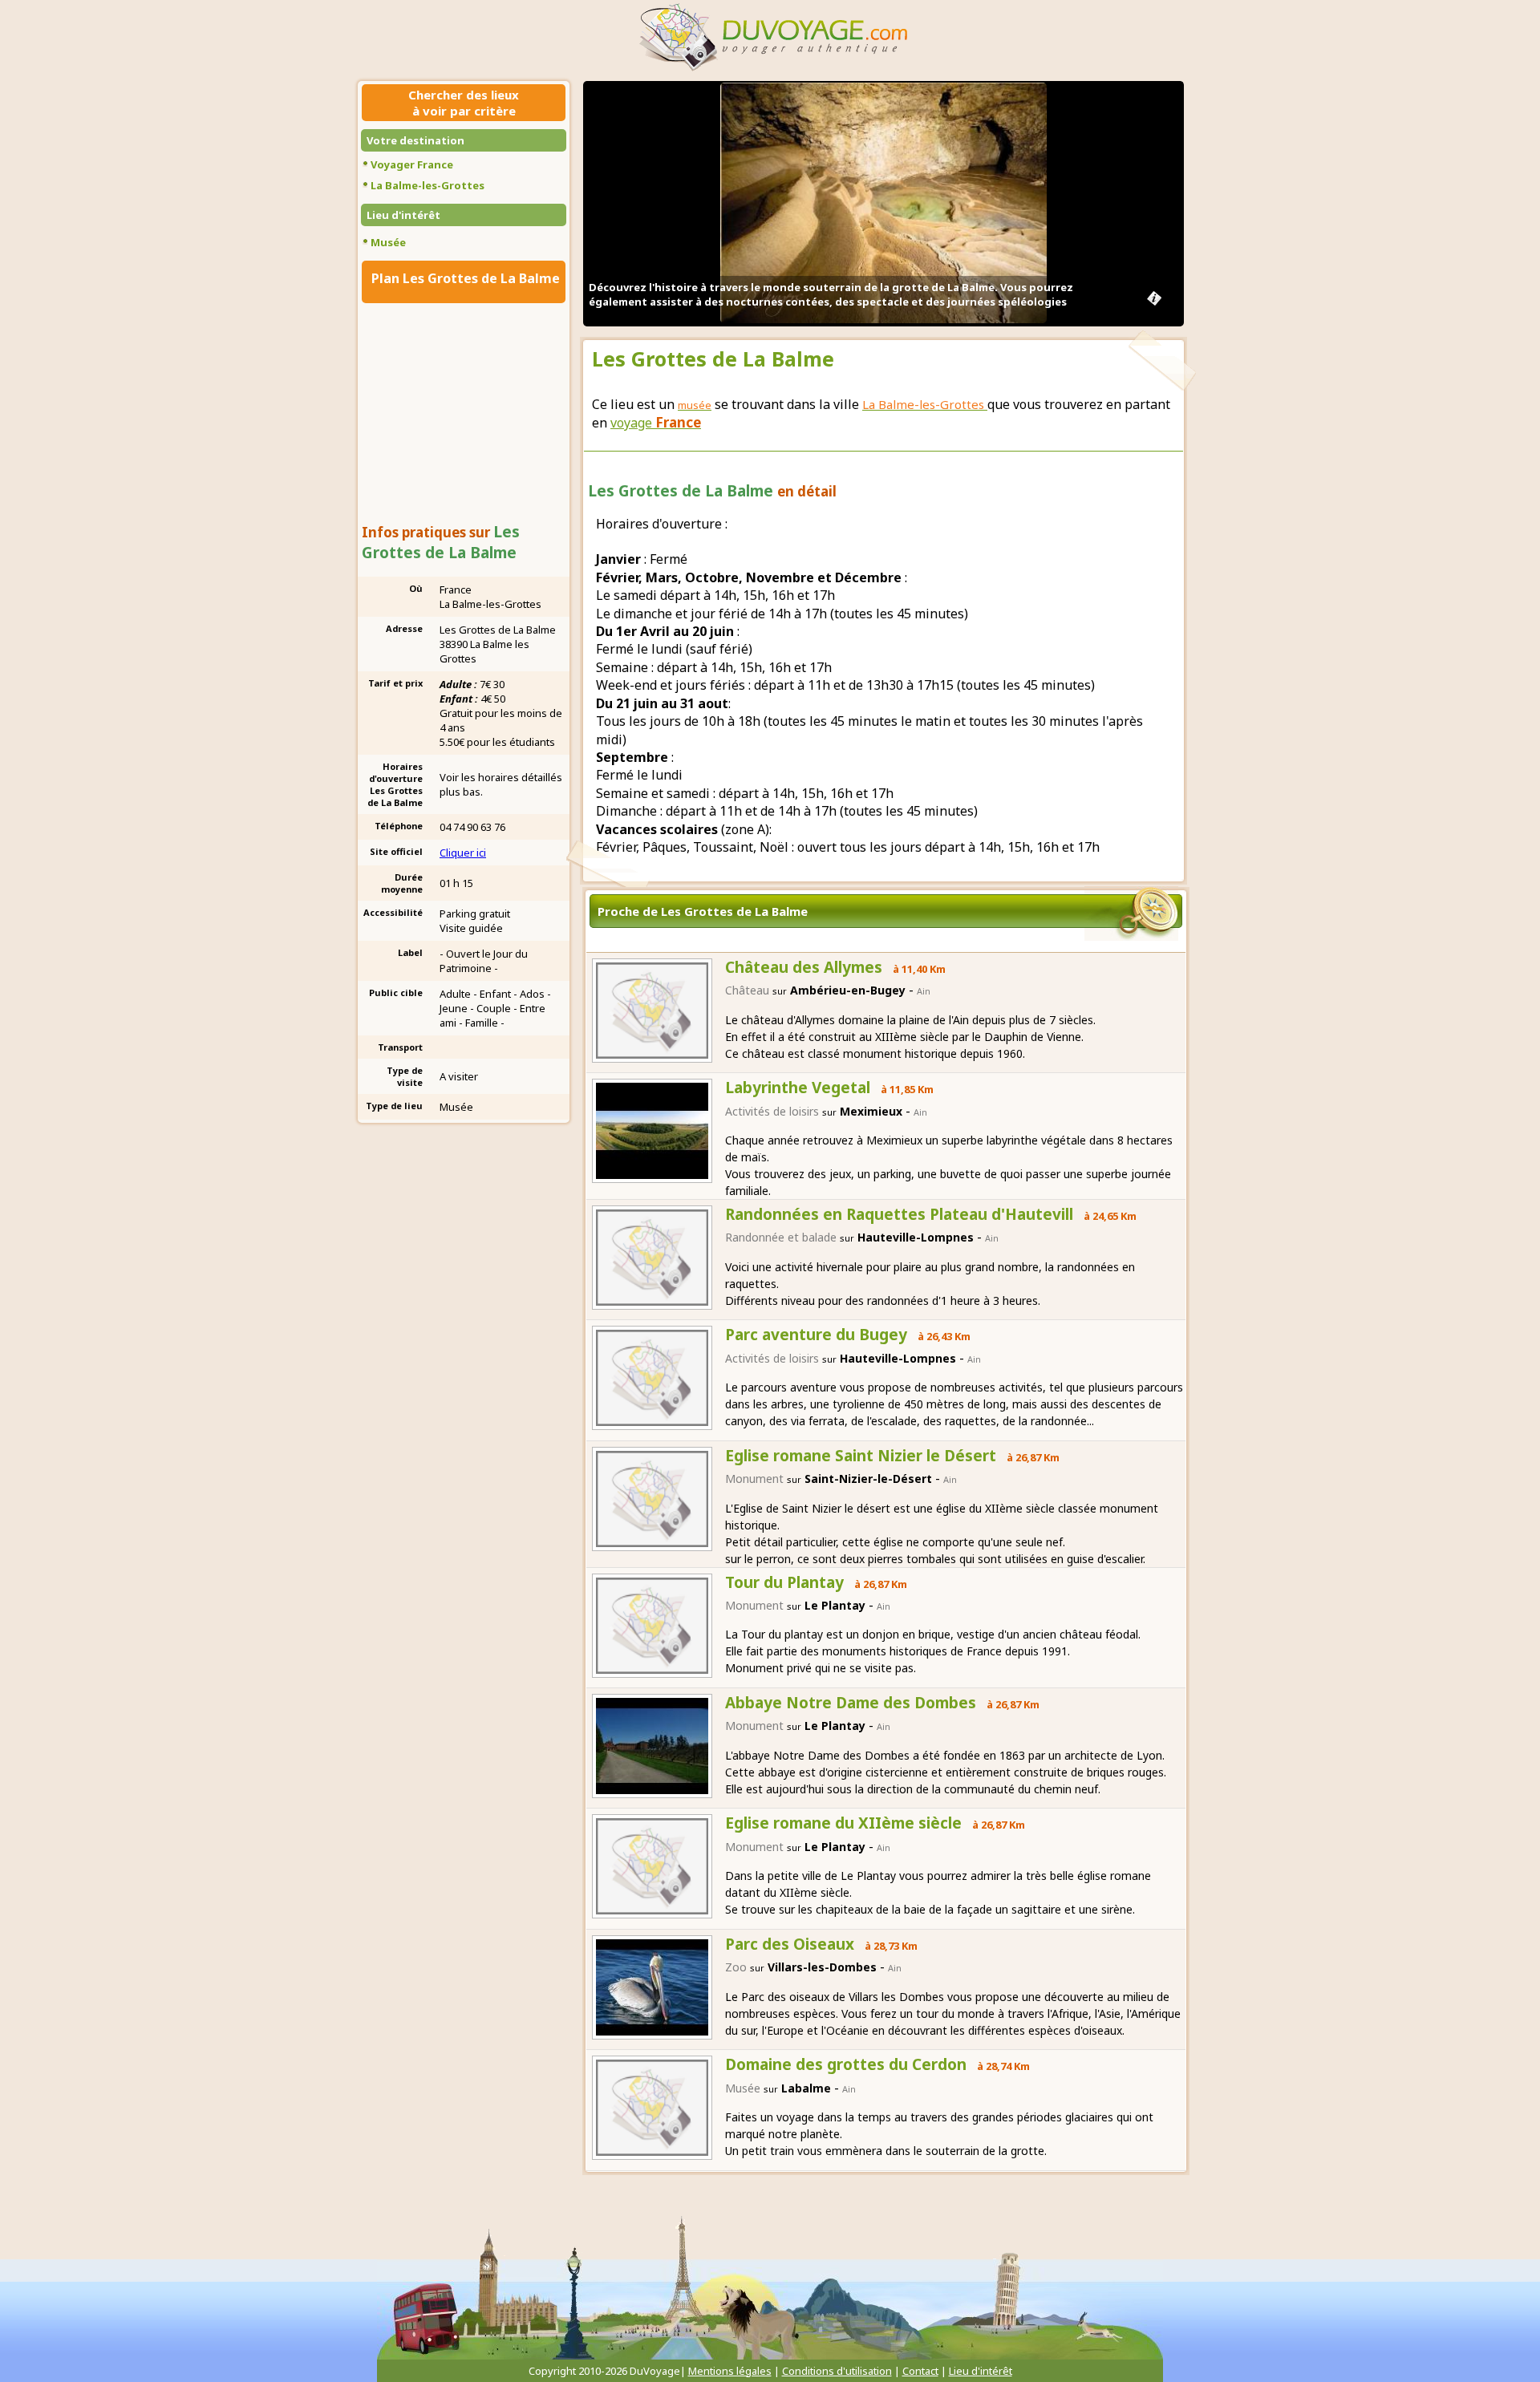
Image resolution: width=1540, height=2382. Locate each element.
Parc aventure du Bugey (816, 1335)
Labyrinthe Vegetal (798, 1088)
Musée (388, 242)
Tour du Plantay (784, 1582)
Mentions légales (730, 2371)
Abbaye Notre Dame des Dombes (851, 1703)
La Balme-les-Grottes (428, 185)
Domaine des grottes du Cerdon (846, 2064)
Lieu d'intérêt (403, 215)
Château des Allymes (804, 967)
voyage (656, 423)
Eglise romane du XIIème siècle (843, 1823)
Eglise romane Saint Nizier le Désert (861, 1456)
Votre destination (415, 140)
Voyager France (412, 164)
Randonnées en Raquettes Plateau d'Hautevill (899, 1214)
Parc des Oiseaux (790, 1944)
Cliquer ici (463, 853)
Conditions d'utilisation (837, 2371)
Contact (920, 2371)
